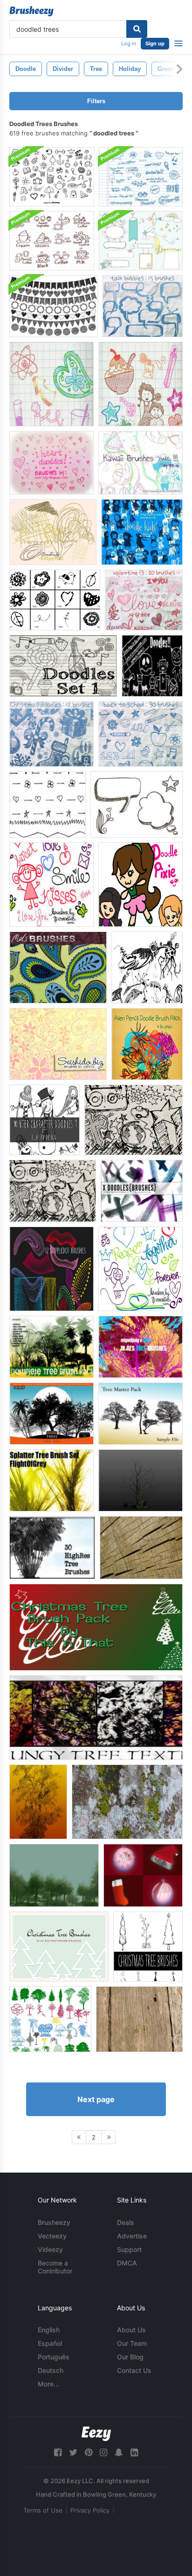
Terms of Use (43, 2510)
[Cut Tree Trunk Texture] (141, 1548)
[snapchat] (119, 2452)
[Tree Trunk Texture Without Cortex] (139, 2019)
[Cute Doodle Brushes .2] (141, 384)
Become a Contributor (55, 2267)
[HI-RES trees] (141, 1347)
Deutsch (51, 2370)
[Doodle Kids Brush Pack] (142, 532)
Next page (96, 2099)
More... (48, 2384)
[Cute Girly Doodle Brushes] (51, 885)
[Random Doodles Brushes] (152, 666)
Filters (96, 101)
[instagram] (103, 2452)
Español (50, 2343)
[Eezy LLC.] (96, 2434)
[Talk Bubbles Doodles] (143, 306)
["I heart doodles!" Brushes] (51, 463)
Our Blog (130, 2357)
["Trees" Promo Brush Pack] (51, 1414)
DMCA (127, 2263)
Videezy (50, 2249)
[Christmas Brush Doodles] (51, 734)
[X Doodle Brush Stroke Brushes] (142, 1191)
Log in (129, 43)
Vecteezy (52, 2236)
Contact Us (134, 2370)
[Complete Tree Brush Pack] (51, 1347)
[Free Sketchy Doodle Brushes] (137, 805)
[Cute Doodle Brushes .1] (51, 384)
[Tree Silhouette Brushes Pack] (50, 2019)
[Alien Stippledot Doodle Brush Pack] (51, 1269)
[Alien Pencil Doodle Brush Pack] (147, 1044)
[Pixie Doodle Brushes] (141, 885)
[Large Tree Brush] (38, 1802)
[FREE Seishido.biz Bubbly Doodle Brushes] (58, 1044)
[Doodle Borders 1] (48, 805)
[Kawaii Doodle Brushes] (141, 463)
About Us (131, 2330)
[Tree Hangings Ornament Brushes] (143, 1875)
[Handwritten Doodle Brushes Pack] (141, 177)
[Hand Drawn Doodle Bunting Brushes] (54, 306)
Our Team (132, 2343)
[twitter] (73, 2452)
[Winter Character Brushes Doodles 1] (45, 1120)
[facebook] (58, 2452)
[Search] (137, 29)
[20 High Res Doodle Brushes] (134, 1120)
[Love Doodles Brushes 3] (144, 600)
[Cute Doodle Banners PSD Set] (141, 241)
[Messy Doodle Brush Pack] (53, 532)
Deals (126, 2222)
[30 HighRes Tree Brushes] (52, 1548)
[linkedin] (134, 2452)
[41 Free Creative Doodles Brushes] (147, 967)
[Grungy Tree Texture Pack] (96, 1718)
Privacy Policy (90, 2510)
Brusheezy (54, 2222)
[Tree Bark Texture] (127, 1802)
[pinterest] (89, 2452)
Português (54, 2357)
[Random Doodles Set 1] (63, 666)
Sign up (155, 43)
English (49, 2330)
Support (129, 2249)
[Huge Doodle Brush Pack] (52, 177)
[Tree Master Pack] (141, 1414)
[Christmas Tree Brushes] (96, 1627)
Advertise (132, 2236)
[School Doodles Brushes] (141, 734)
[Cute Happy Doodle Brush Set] (141, 1269)
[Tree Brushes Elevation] (54, 1875)
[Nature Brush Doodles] (55, 600)
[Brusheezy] (31, 11)
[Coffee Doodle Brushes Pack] (52, 241)
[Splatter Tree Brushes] (51, 1480)
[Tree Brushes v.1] (141, 1480)
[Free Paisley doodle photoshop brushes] (58, 967)
